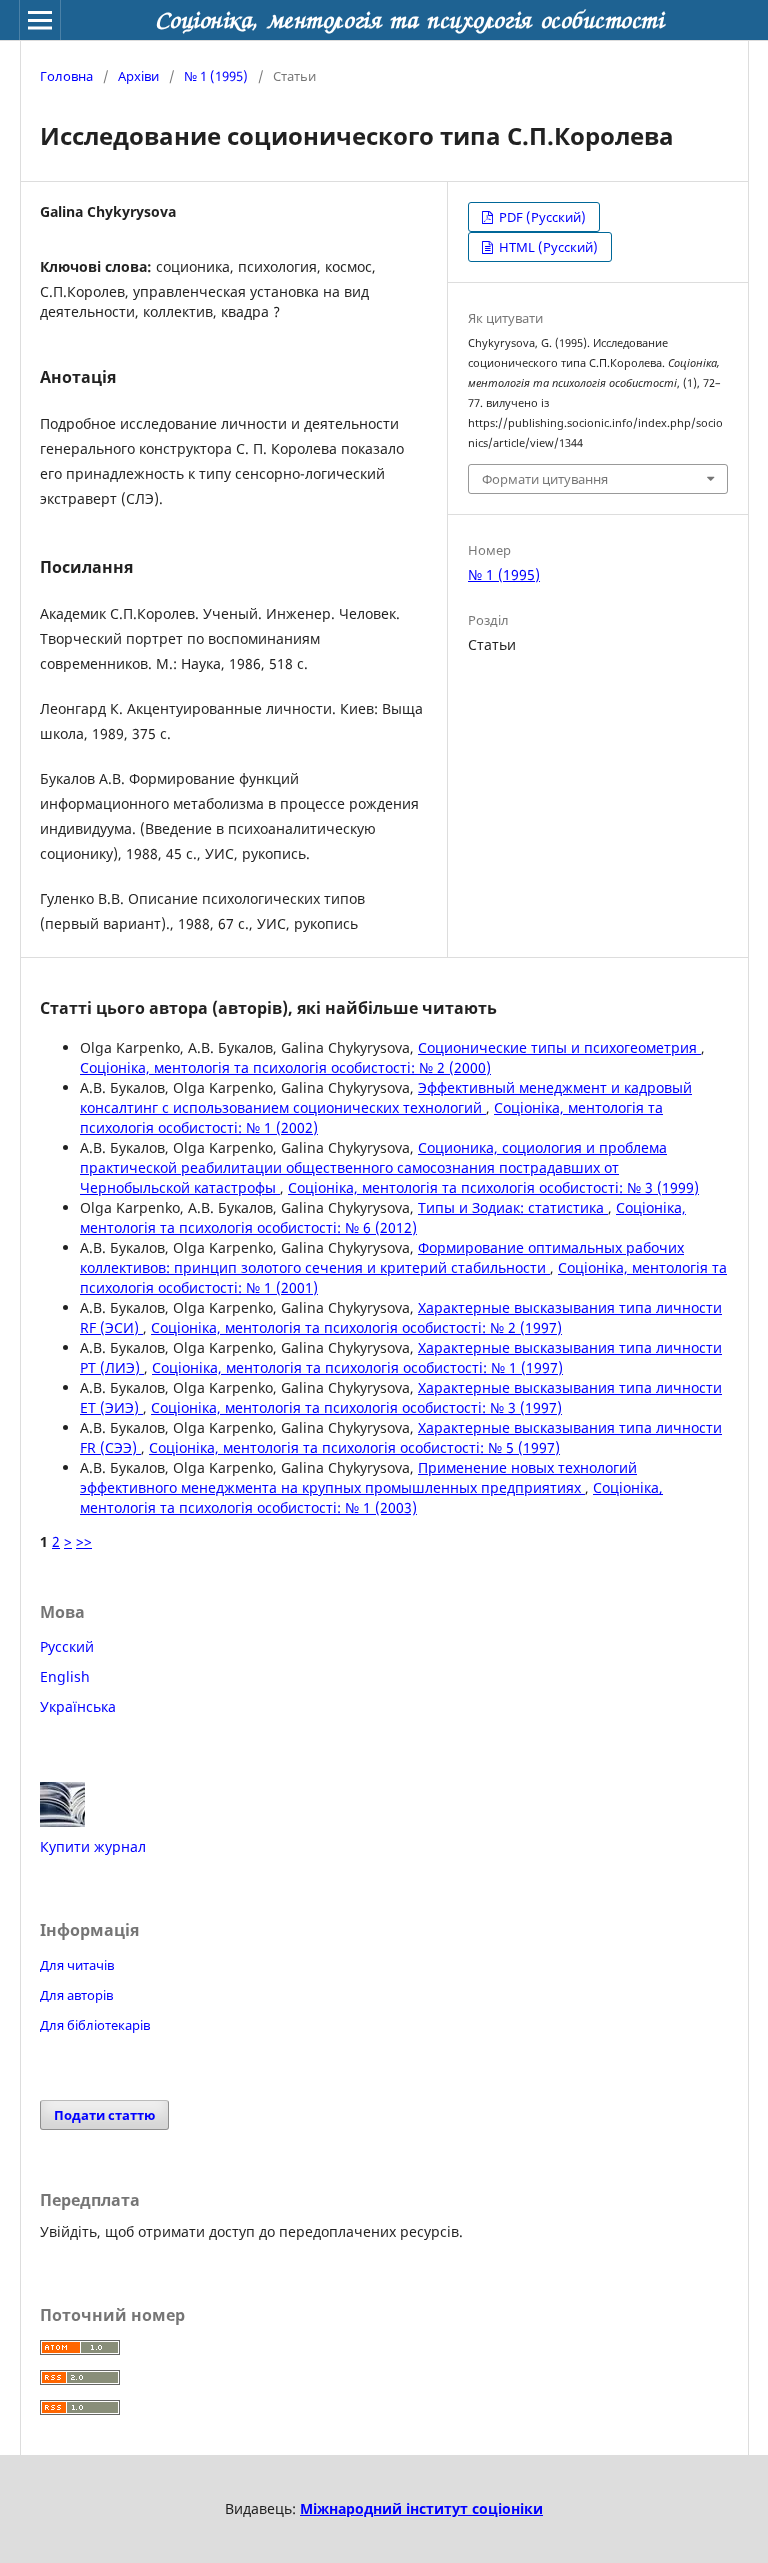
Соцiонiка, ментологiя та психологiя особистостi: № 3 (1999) (493, 1187)
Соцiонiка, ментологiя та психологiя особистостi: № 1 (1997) (357, 1367)
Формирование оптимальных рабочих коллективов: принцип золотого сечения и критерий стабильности (382, 1257)
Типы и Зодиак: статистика (513, 1207)
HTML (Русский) (547, 247)
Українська (78, 1706)
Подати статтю (104, 2115)
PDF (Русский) (541, 217)
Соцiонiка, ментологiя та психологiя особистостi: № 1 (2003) (371, 1497)
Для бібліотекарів (95, 2025)
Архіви (138, 76)
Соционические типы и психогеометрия (559, 1047)
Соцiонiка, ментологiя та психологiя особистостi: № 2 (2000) (285, 1067)
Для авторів (76, 1995)
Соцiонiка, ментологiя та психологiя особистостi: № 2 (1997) (356, 1327)
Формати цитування (545, 479)
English (65, 1676)
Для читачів (77, 1965)
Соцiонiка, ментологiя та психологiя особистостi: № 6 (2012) (383, 1217)
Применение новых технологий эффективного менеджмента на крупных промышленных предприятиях (358, 1477)
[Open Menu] (40, 20)
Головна (66, 76)
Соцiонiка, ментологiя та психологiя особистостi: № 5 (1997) (354, 1447)
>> (84, 1541)
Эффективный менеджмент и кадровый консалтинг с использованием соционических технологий (386, 1097)
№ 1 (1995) (216, 76)
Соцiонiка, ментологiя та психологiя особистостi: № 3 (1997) (356, 1407)
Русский (67, 1646)
